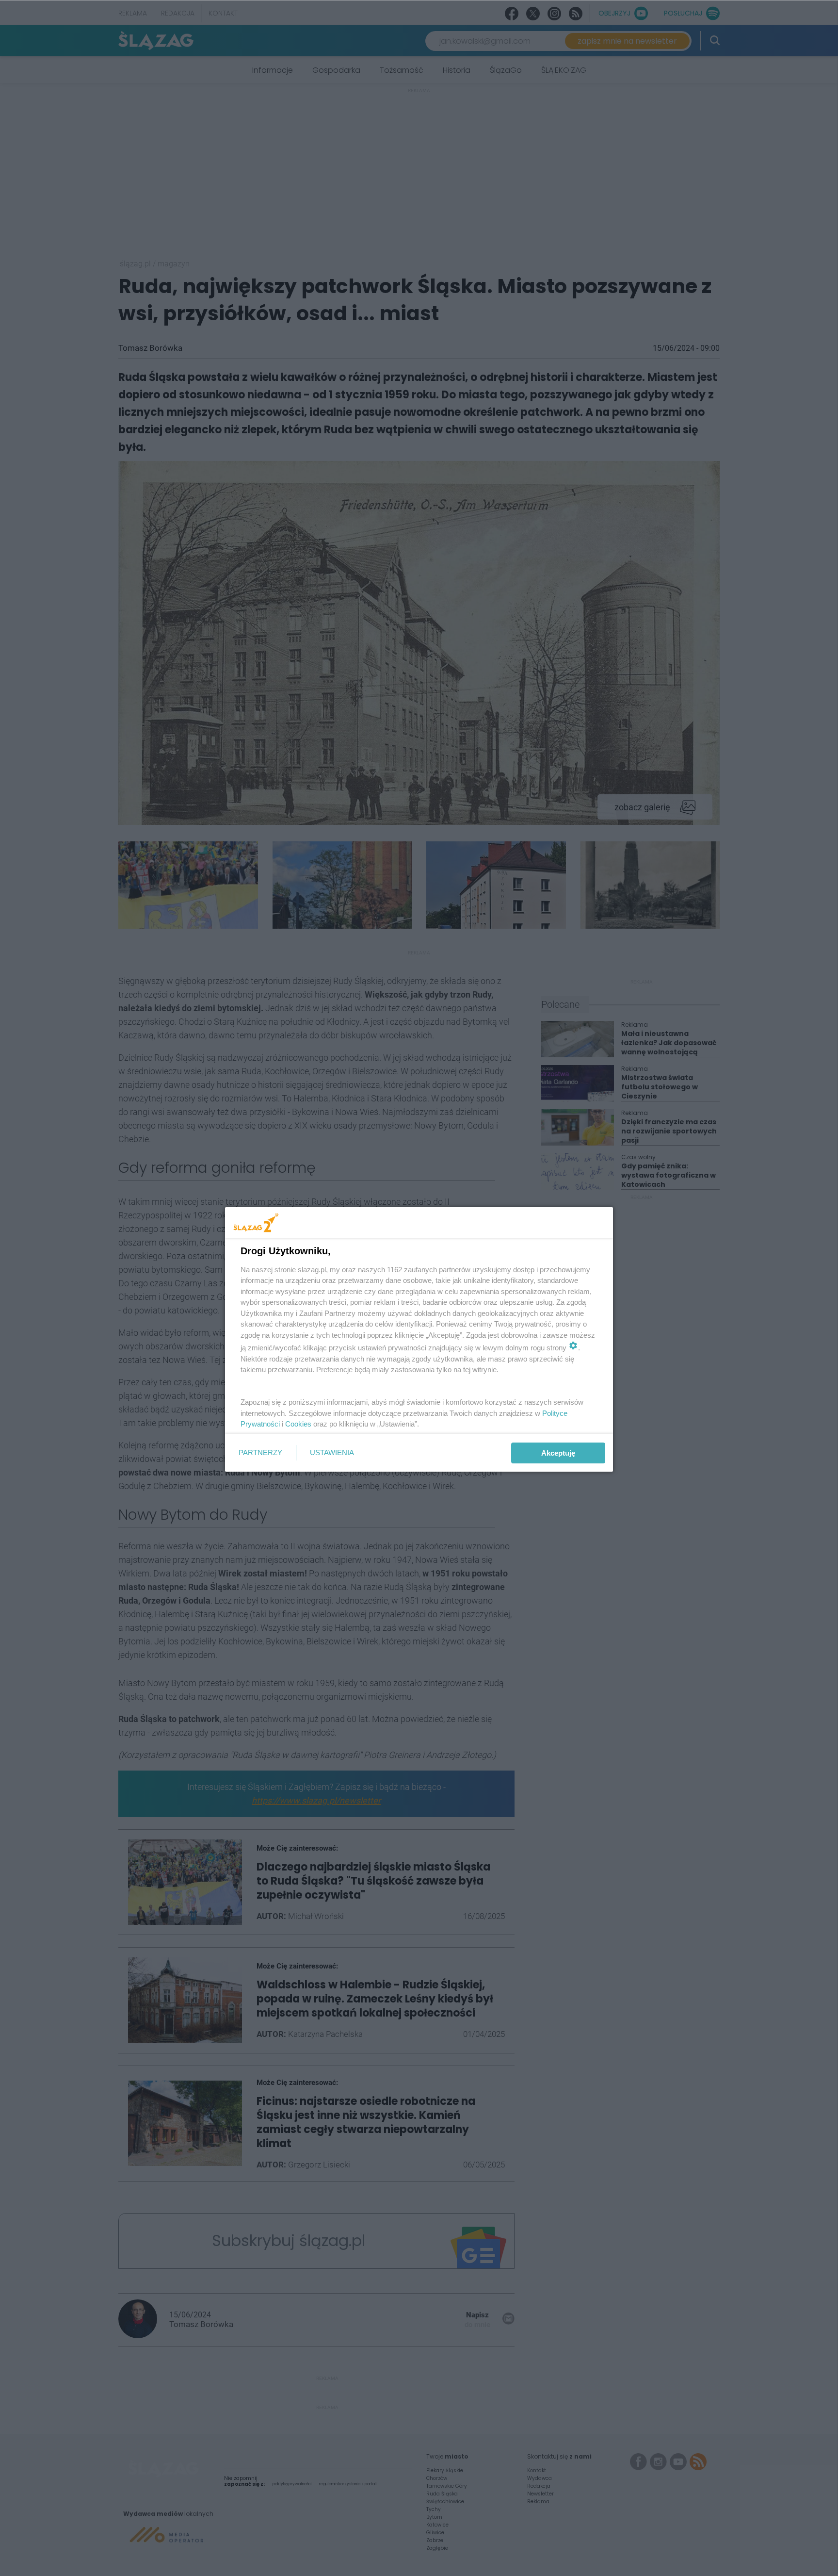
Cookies (298, 1424)
